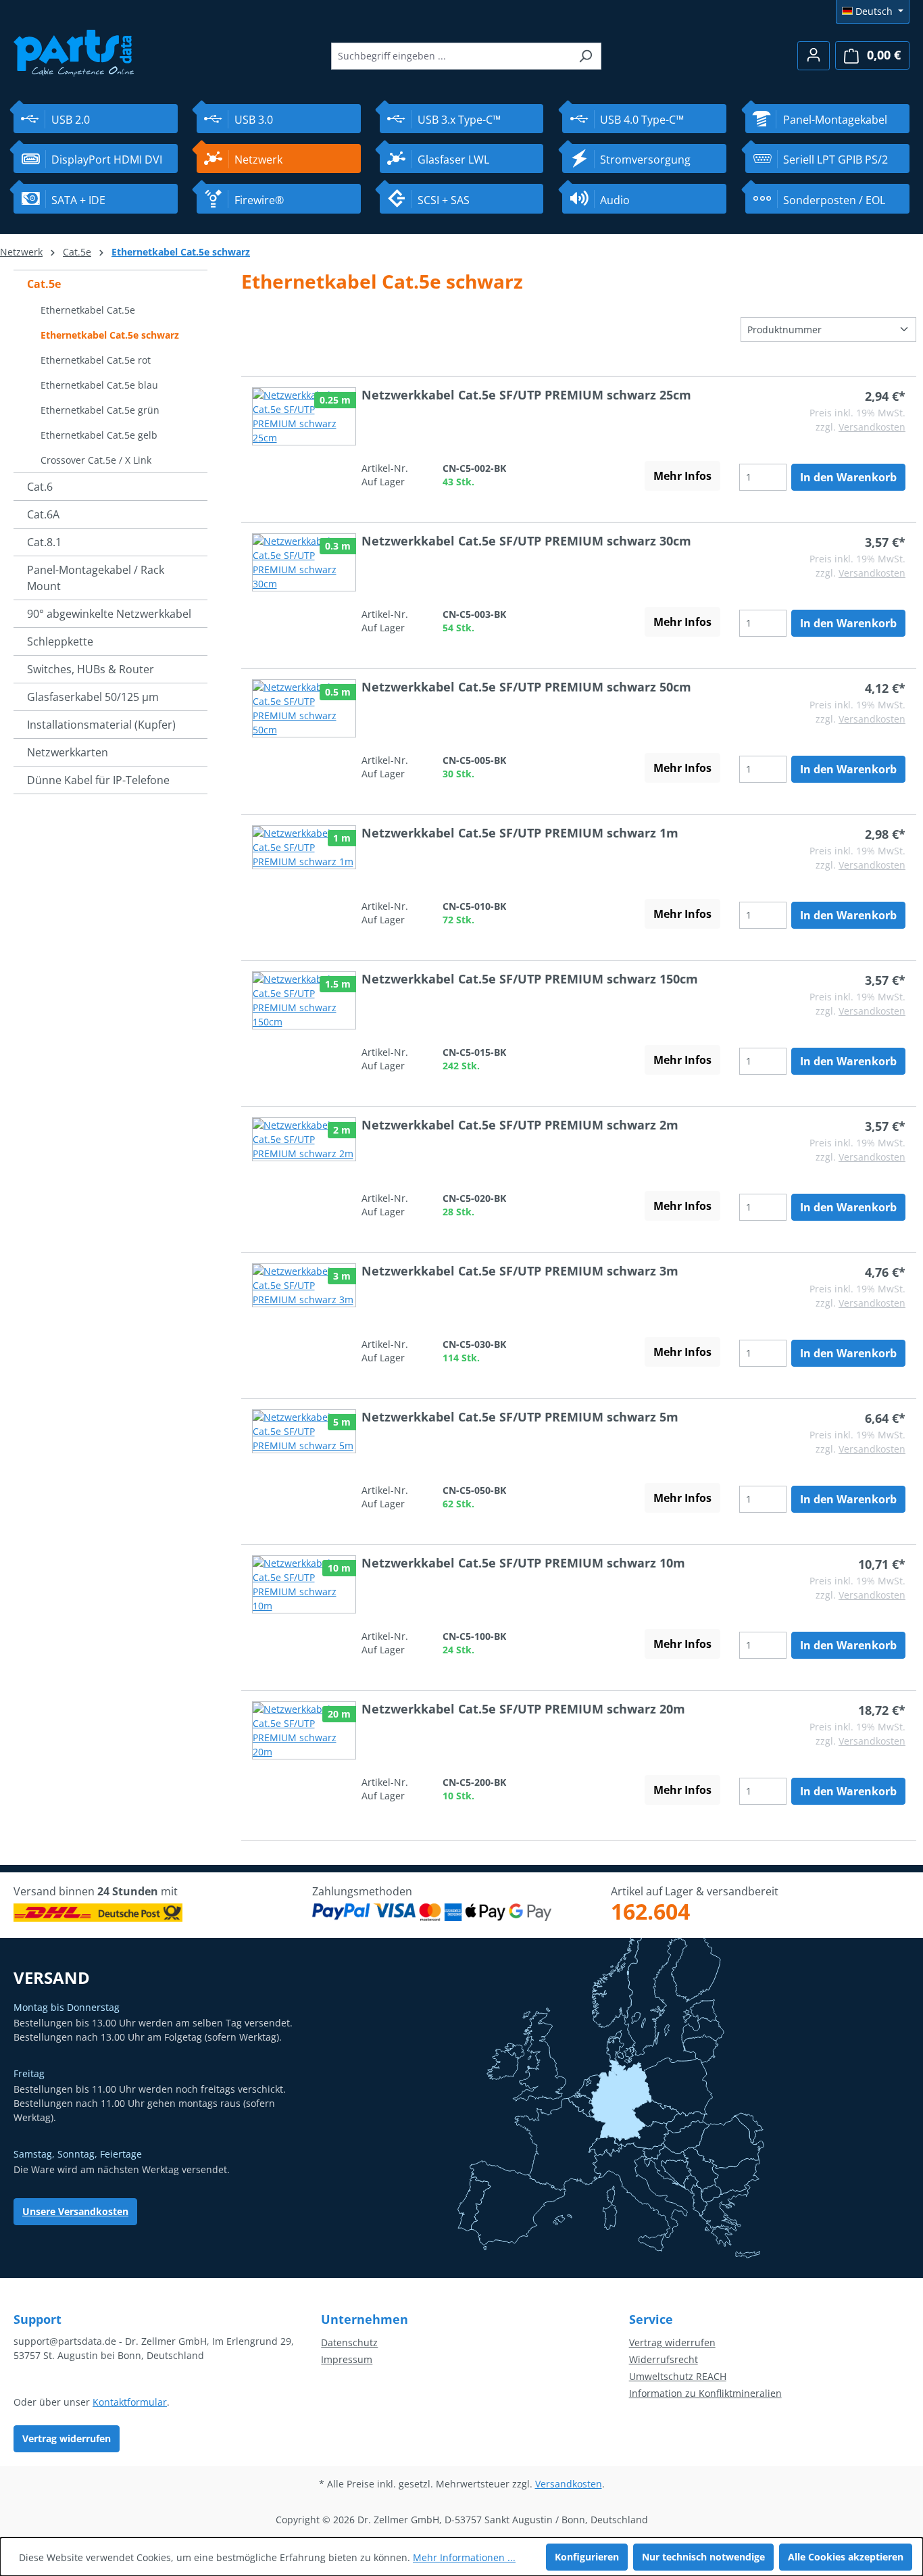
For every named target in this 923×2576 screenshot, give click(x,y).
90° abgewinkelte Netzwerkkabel (109, 614)
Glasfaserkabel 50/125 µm (93, 697)
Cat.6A (43, 514)
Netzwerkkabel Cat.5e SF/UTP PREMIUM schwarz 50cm (526, 687)
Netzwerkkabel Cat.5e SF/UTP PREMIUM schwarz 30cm (526, 541)
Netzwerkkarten (68, 752)
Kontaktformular (130, 2402)
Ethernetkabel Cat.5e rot (96, 360)
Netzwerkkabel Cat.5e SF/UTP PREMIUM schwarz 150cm (530, 979)
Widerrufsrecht (664, 2359)
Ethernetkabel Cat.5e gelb (99, 435)
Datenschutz (349, 2342)
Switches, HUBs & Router (91, 669)
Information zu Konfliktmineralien (705, 2393)
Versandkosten (872, 427)
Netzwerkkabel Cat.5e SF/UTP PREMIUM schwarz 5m (520, 1417)
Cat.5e (44, 284)
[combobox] (451, 56)
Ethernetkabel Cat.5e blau (99, 385)
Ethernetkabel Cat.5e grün (100, 410)
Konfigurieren (587, 2557)
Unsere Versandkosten (75, 2211)
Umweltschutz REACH (678, 2376)
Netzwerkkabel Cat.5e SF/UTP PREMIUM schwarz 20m (523, 1709)
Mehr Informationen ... (464, 2557)
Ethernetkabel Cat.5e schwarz (110, 335)
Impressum (347, 2359)
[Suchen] (585, 56)
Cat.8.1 (44, 542)
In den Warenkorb (848, 477)
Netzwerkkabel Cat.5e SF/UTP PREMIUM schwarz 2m (520, 1125)
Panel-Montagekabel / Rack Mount (96, 578)
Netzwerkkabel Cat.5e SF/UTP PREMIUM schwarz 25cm (526, 395)
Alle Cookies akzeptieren (846, 2557)
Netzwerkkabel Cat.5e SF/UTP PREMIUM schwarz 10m (523, 1563)
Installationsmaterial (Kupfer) (101, 725)
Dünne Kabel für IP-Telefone (98, 780)
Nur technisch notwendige (703, 2557)
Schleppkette (60, 641)
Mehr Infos (682, 476)
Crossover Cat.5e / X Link (96, 460)
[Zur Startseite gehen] (74, 52)
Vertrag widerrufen (67, 2438)
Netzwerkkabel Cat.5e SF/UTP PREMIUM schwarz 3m (520, 1271)
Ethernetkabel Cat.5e (88, 310)
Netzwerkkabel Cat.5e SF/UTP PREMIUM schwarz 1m (520, 833)
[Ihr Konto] (814, 56)
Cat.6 (40, 487)
